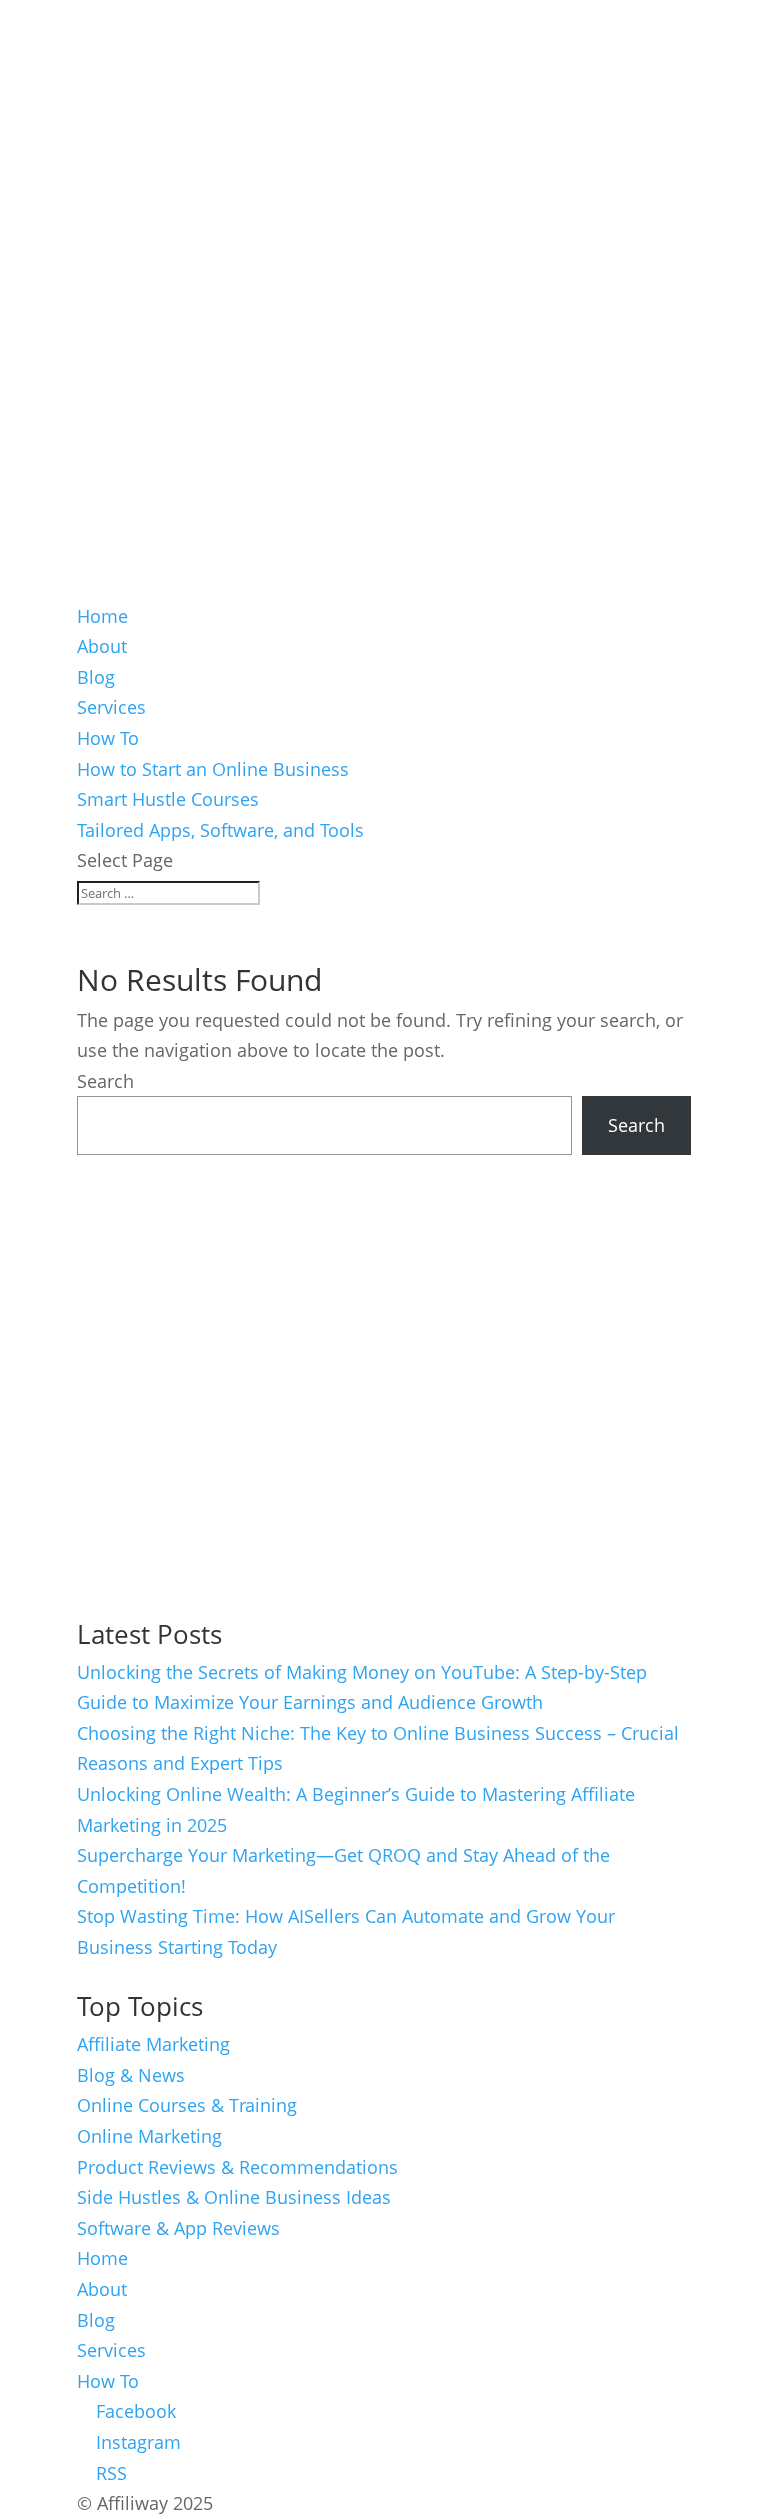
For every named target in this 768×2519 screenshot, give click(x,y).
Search (105, 1081)
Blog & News (131, 2075)
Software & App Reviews (178, 2228)
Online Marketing (149, 2136)
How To (108, 738)
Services (111, 707)
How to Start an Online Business (213, 769)
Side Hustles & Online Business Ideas (234, 2197)
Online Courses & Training (187, 2105)
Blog (96, 677)
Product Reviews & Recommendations (237, 2167)
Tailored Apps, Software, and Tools (220, 830)
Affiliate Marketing (153, 2044)
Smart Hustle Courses (168, 799)
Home (102, 616)
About (102, 646)
